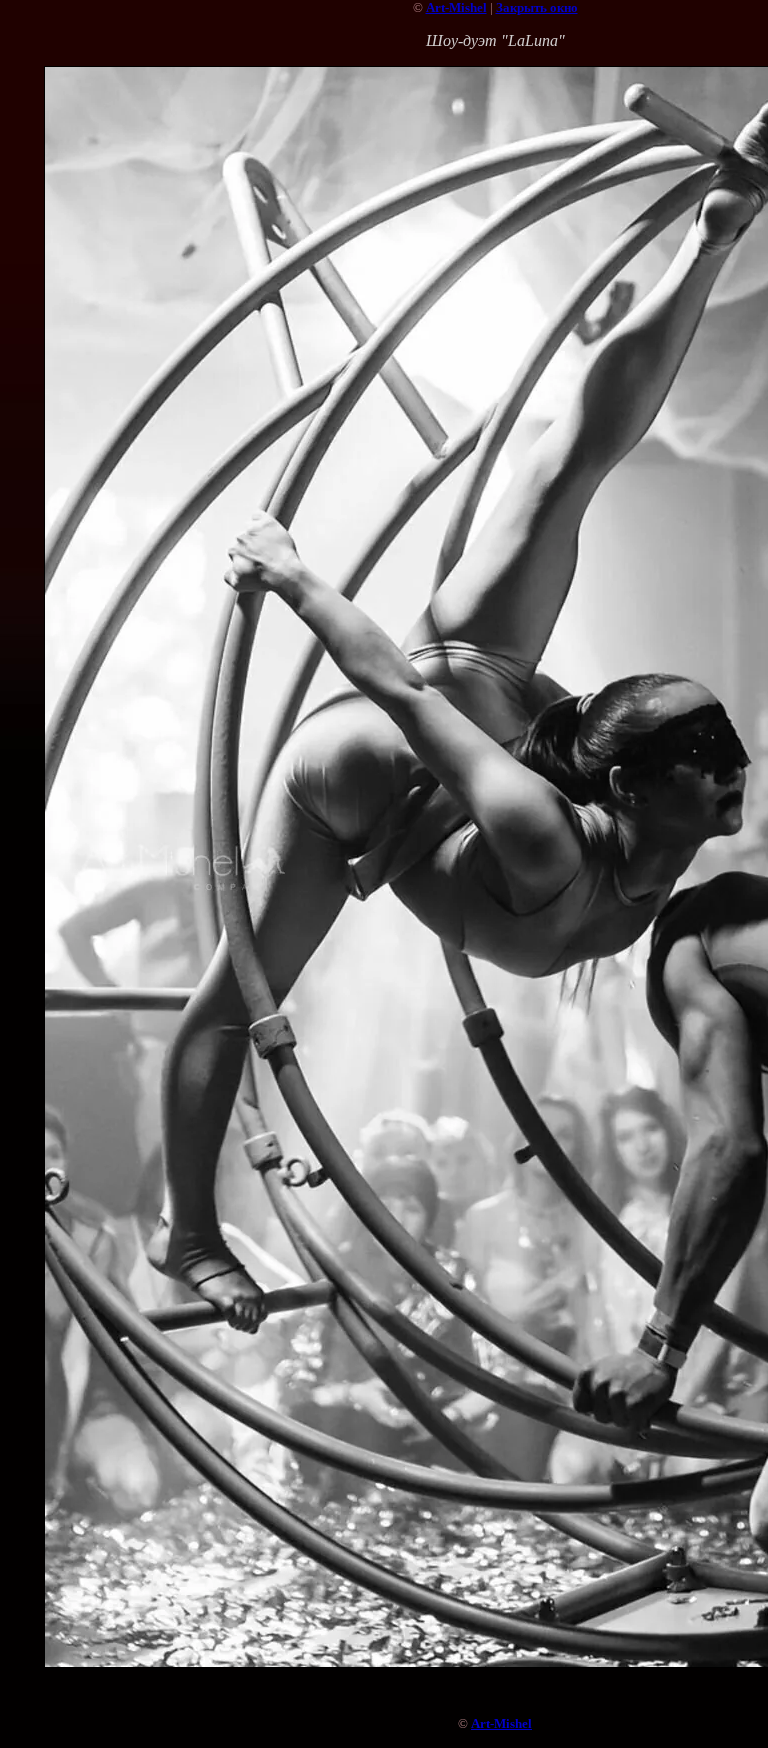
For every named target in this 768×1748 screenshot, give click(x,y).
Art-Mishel (456, 7)
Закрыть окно (537, 7)
